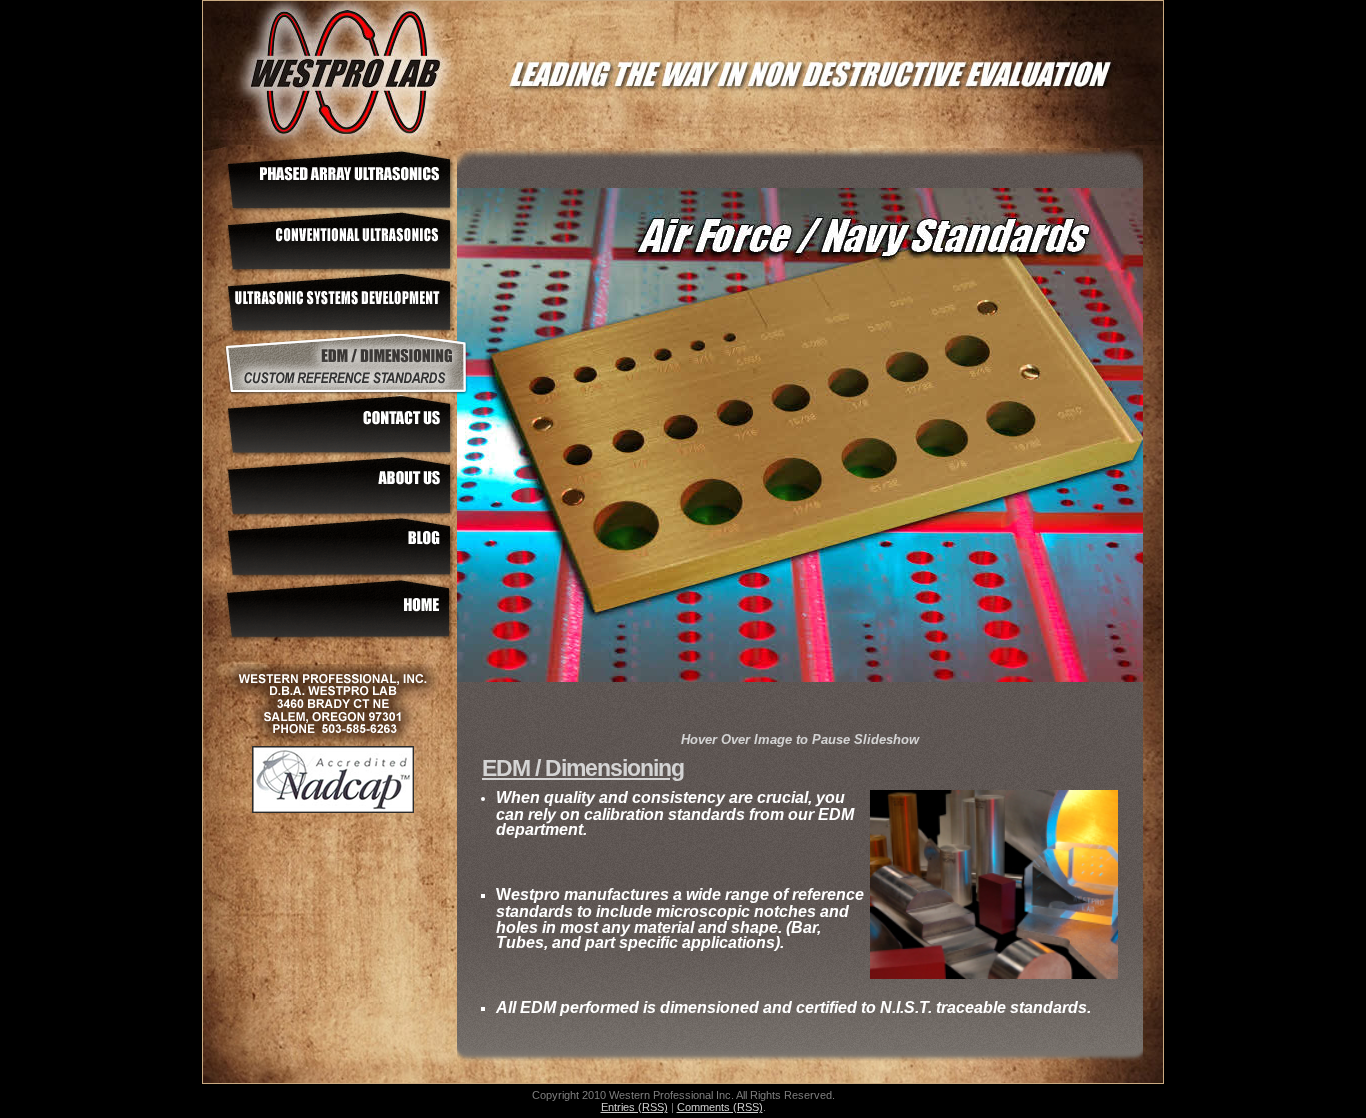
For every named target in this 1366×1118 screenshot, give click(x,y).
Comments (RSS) (720, 1107)
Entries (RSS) (634, 1107)
